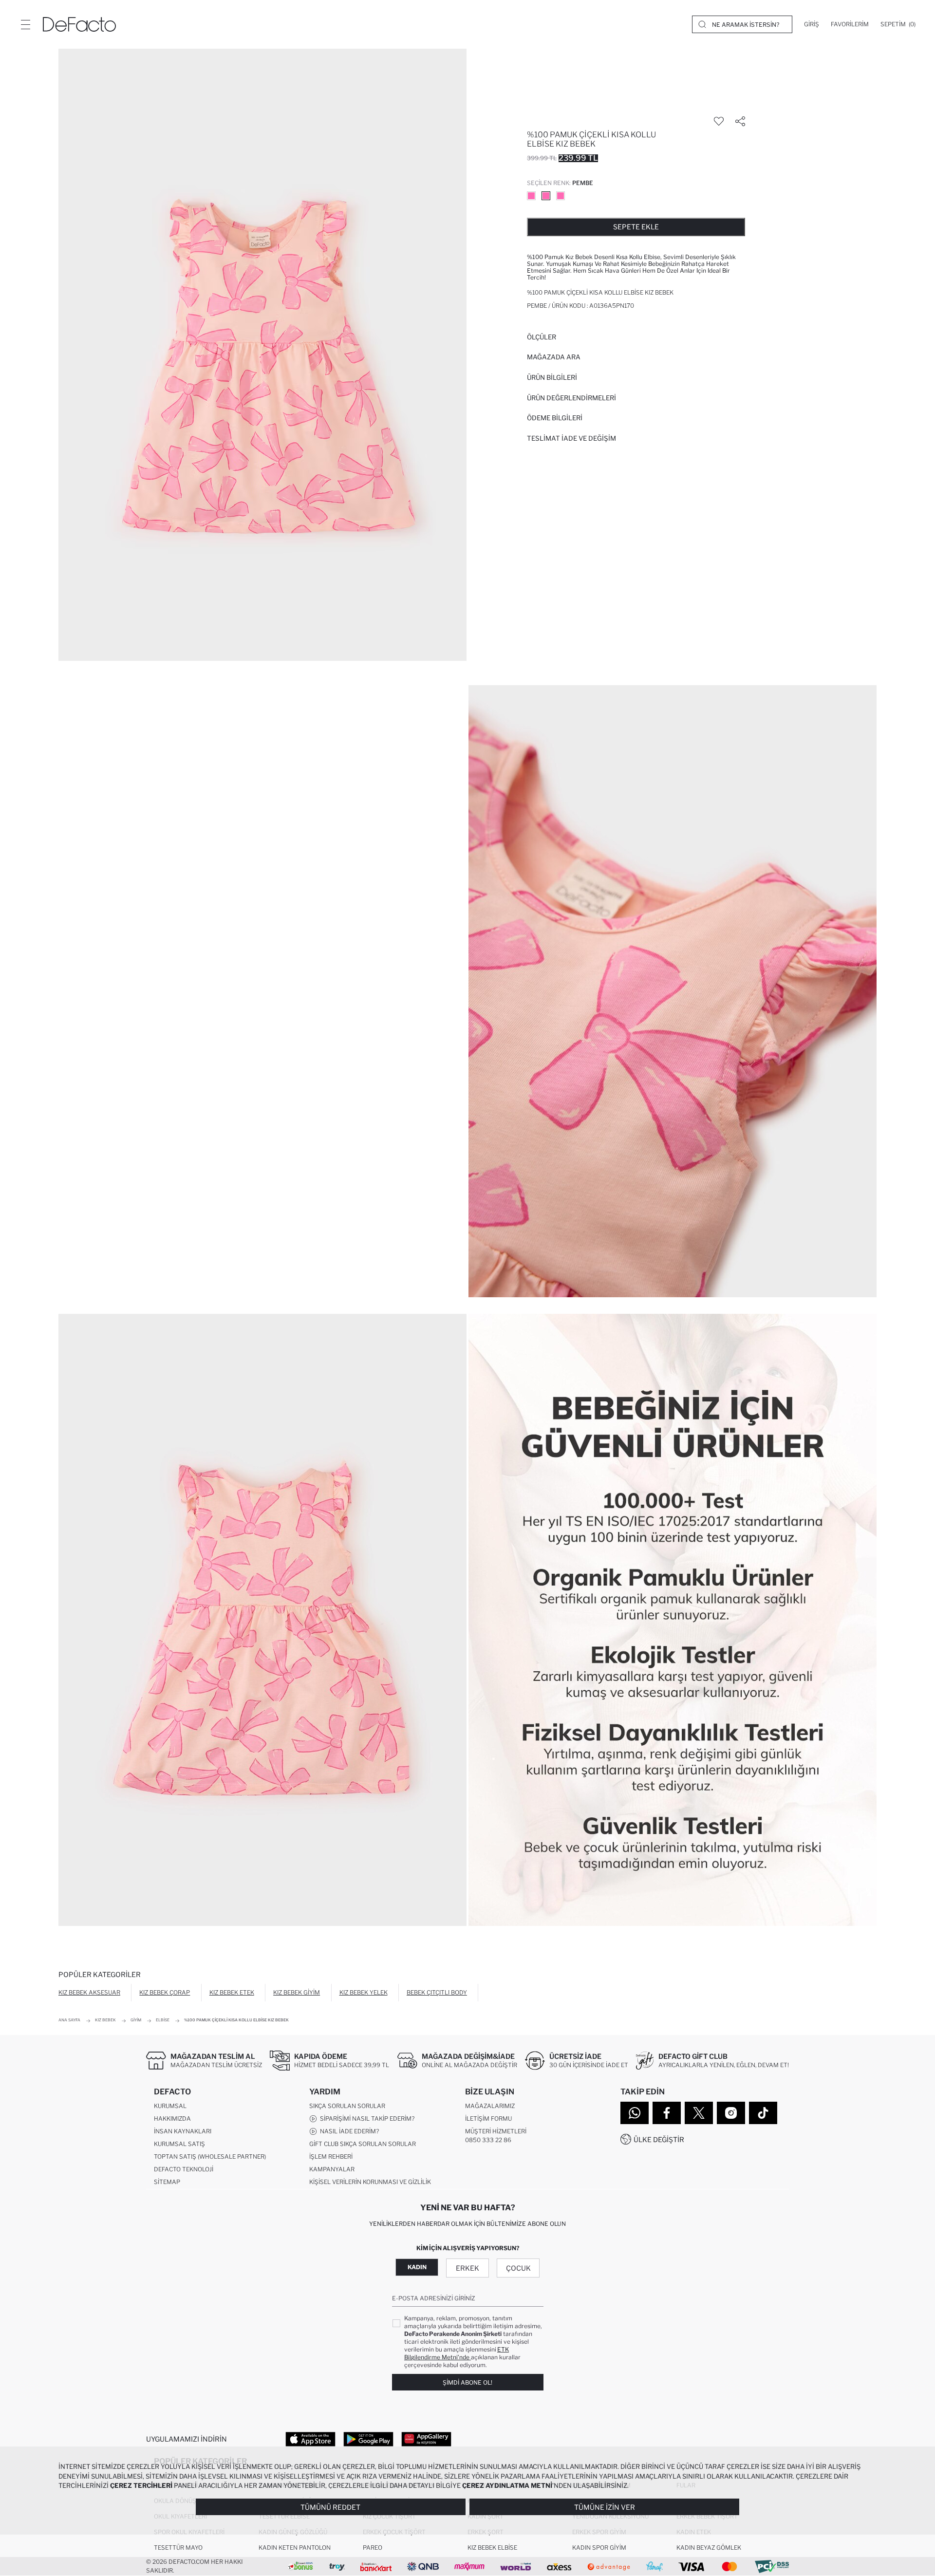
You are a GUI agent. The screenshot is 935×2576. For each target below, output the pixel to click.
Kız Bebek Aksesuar (89, 1992)
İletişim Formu (488, 2119)
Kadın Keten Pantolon (295, 2548)
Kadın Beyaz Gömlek (709, 2548)
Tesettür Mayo (178, 2548)
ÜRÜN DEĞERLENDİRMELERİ (571, 398)
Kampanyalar (332, 2169)
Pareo (373, 2548)
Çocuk (518, 2268)
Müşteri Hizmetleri (496, 2131)
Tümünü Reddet (330, 2507)
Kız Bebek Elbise (492, 2548)
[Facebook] (667, 2113)
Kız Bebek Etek (232, 1992)
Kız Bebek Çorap (165, 1992)
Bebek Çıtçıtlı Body (437, 1992)
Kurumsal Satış (179, 2144)
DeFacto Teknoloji (184, 2169)
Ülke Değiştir (659, 2139)
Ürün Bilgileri (552, 377)
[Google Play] (368, 2439)
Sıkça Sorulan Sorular (347, 2106)
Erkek (467, 2268)
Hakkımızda (172, 2119)
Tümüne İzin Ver (605, 2507)
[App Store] (310, 2439)
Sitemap (167, 2182)
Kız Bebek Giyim (297, 1992)
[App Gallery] (426, 2439)
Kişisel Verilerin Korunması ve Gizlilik (370, 2182)
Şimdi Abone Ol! (467, 2382)
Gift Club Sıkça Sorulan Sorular (363, 2144)
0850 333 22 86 (488, 2140)
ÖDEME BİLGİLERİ (555, 418)
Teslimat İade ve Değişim (571, 438)
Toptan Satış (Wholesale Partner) (210, 2156)
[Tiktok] (763, 2113)
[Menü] (25, 24)
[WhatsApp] (635, 2113)
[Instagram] (731, 2113)
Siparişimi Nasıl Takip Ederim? (366, 2119)
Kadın (417, 2267)
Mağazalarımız (490, 2106)
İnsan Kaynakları (183, 2131)
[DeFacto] (79, 24)
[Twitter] (699, 2113)
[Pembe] (531, 196)
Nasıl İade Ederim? (348, 2131)
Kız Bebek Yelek (364, 1992)
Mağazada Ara (554, 357)
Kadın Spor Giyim (599, 2548)
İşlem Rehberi (331, 2156)
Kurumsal (170, 2106)
